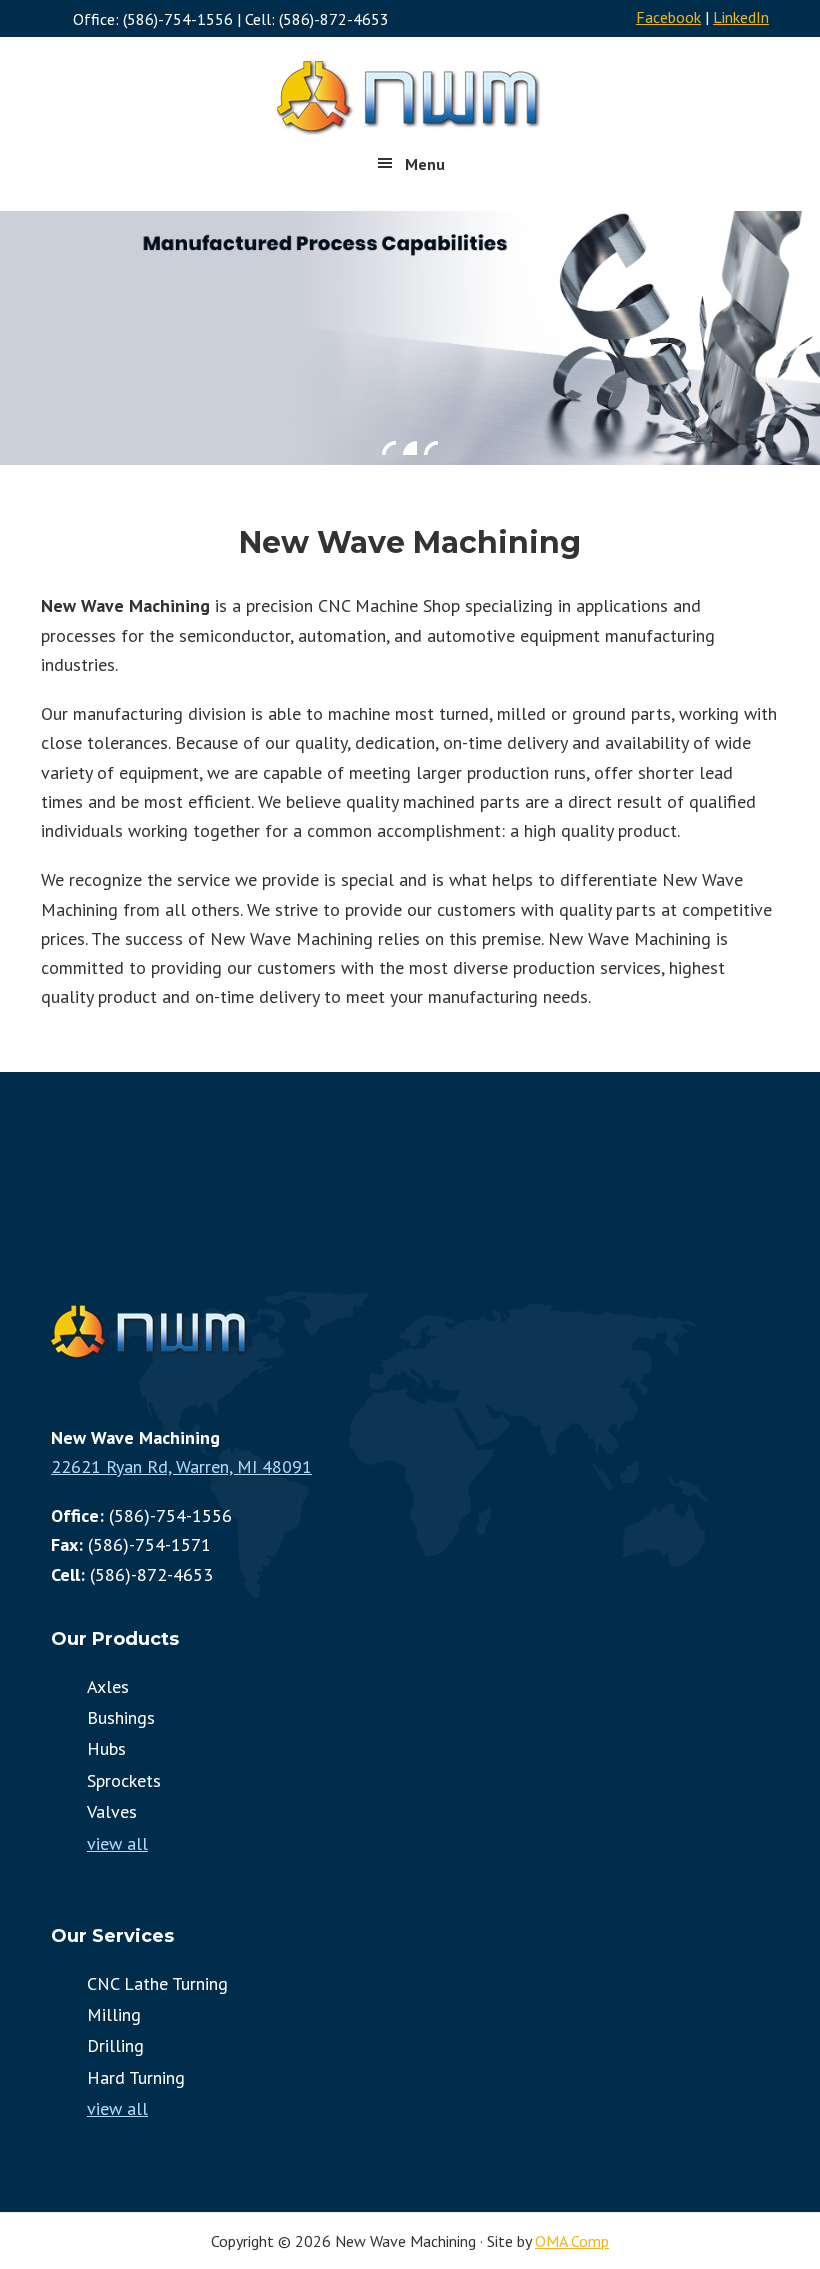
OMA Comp (572, 2241)
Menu (425, 164)
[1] (389, 448)
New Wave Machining (410, 97)
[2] (410, 448)
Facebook (668, 17)
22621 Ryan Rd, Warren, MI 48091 (181, 1466)
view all (117, 1843)
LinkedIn (741, 17)
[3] (431, 448)
